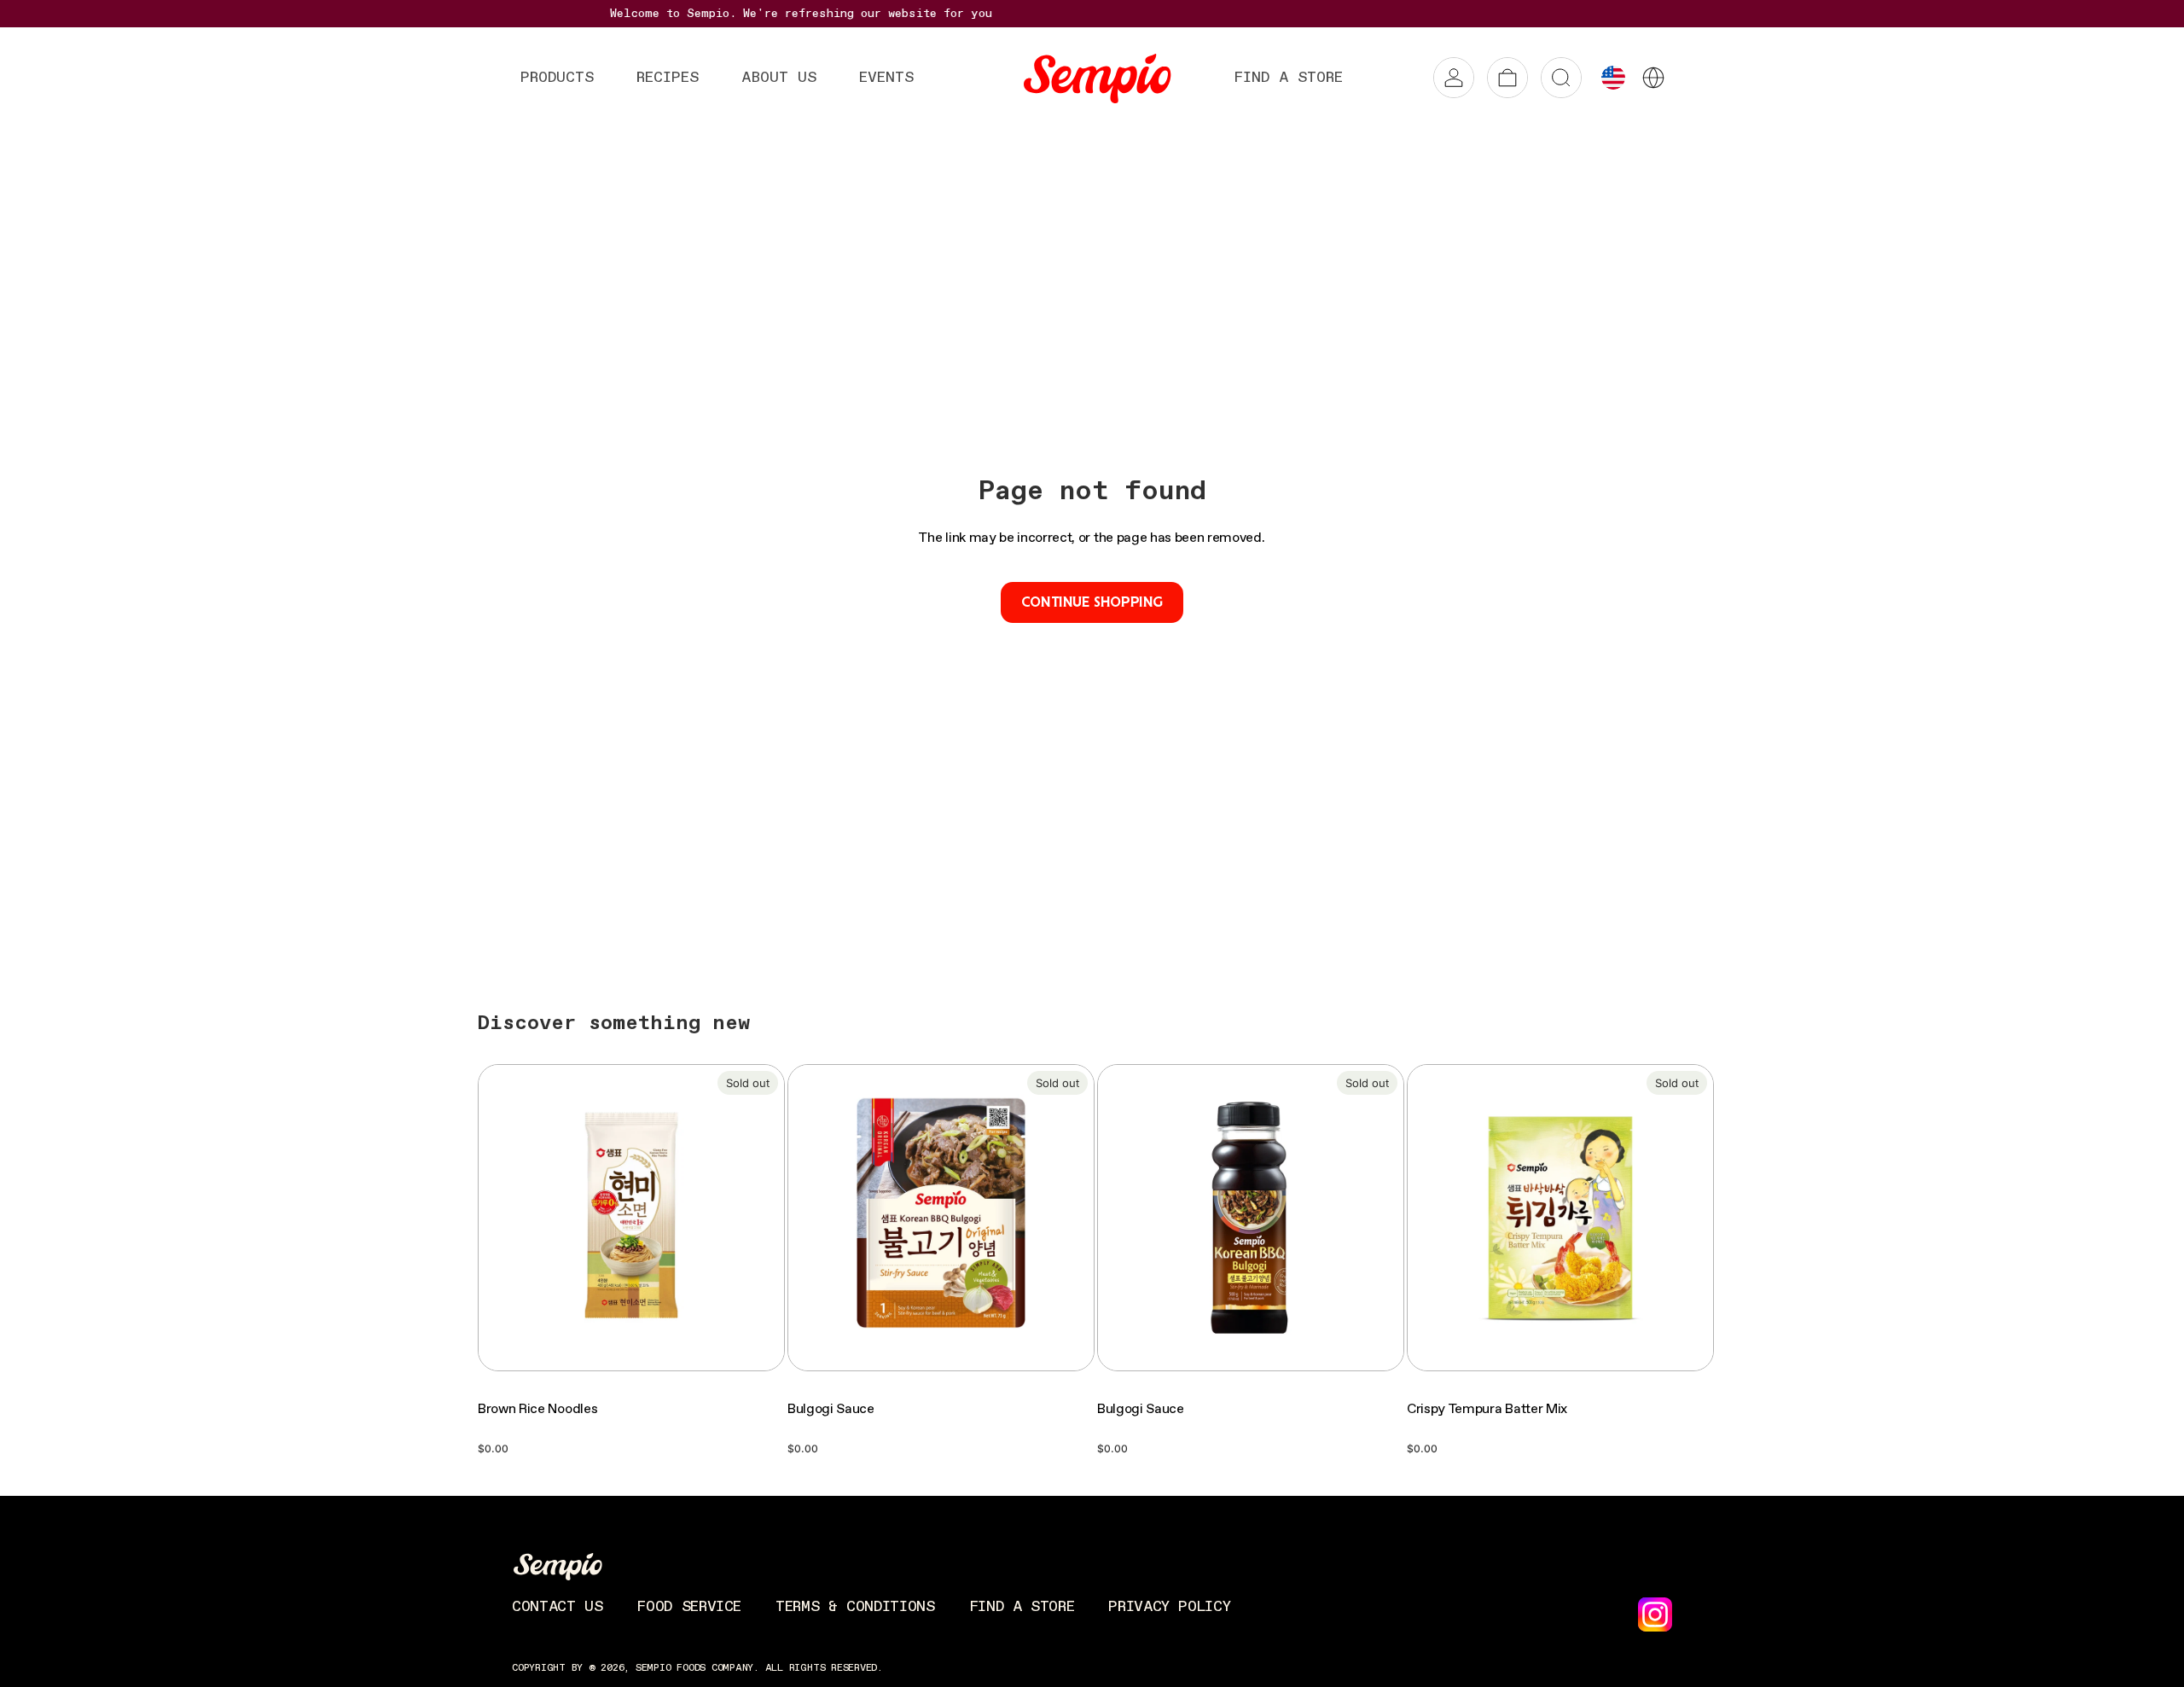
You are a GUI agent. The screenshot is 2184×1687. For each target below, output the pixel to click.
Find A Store (1022, 1607)
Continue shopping (1092, 602)
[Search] (1561, 78)
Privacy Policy (1169, 1607)
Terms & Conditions (855, 1607)
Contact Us (557, 1607)
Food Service (689, 1607)
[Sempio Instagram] (1655, 1614)
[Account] (1454, 78)
